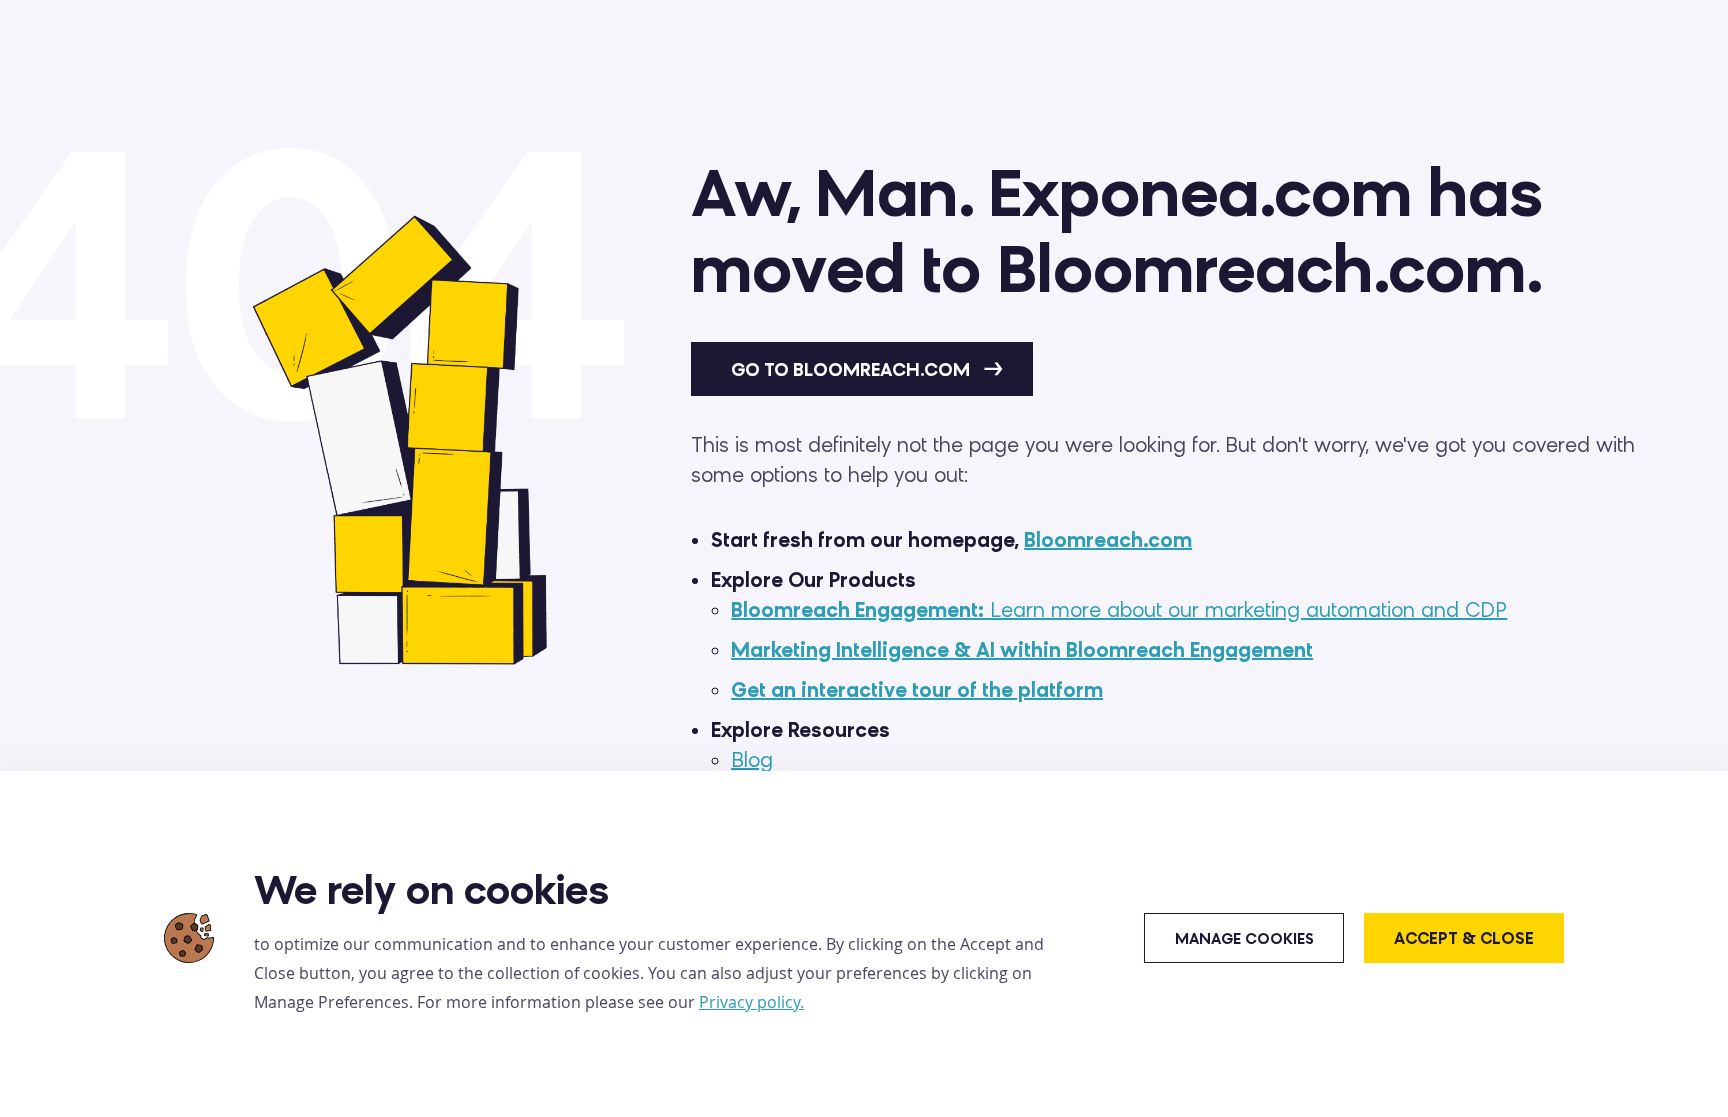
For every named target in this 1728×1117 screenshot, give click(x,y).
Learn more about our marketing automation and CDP (1119, 610)
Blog (752, 760)
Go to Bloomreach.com (852, 370)
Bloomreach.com (1108, 540)
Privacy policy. (751, 1002)
